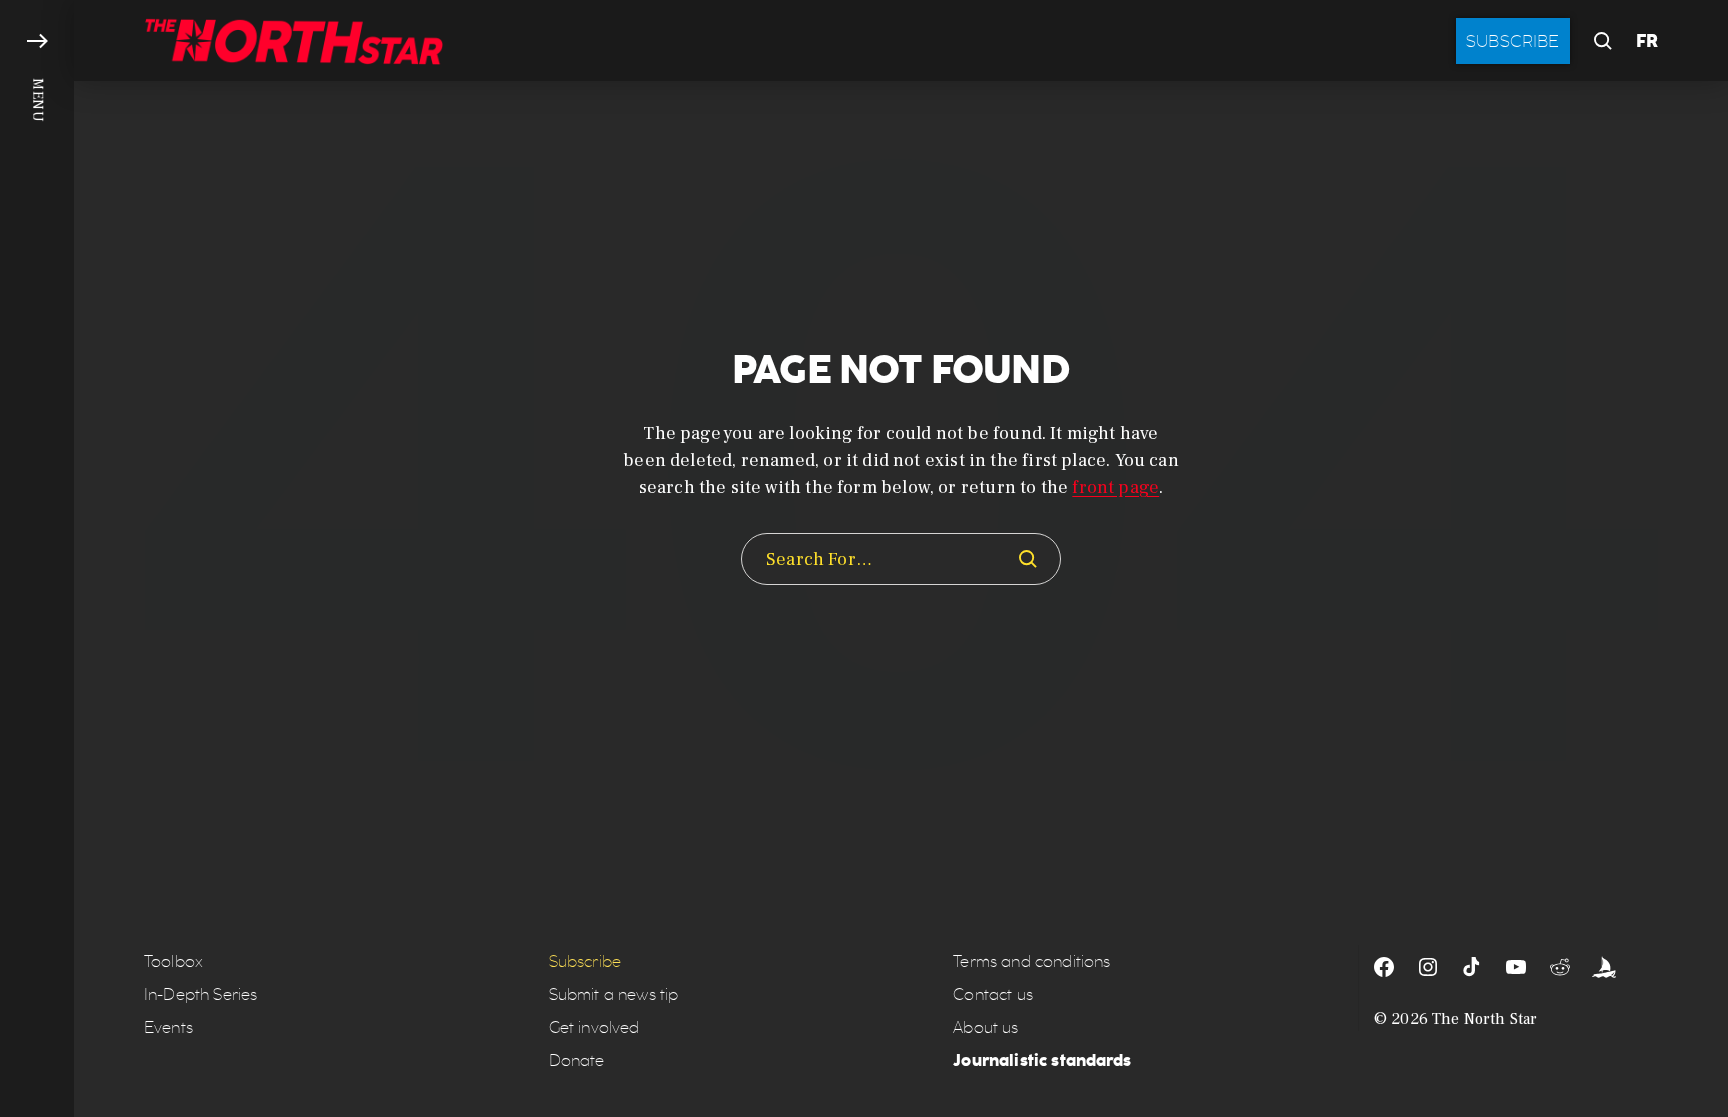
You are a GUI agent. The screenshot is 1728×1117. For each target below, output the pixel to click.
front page (1115, 487)
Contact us (993, 994)
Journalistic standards (1042, 1060)
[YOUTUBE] (1516, 967)
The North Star (1484, 1019)
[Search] (1028, 559)
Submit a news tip (614, 994)
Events (168, 1027)
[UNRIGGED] (1604, 967)
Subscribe (1513, 41)
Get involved (594, 1027)
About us (985, 1027)
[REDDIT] (1560, 967)
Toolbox (173, 961)
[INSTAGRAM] (1428, 967)
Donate (577, 1060)
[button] (37, 558)
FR (1647, 41)
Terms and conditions (1031, 961)
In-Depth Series (200, 994)
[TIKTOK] (1472, 967)
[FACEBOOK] (1384, 967)
